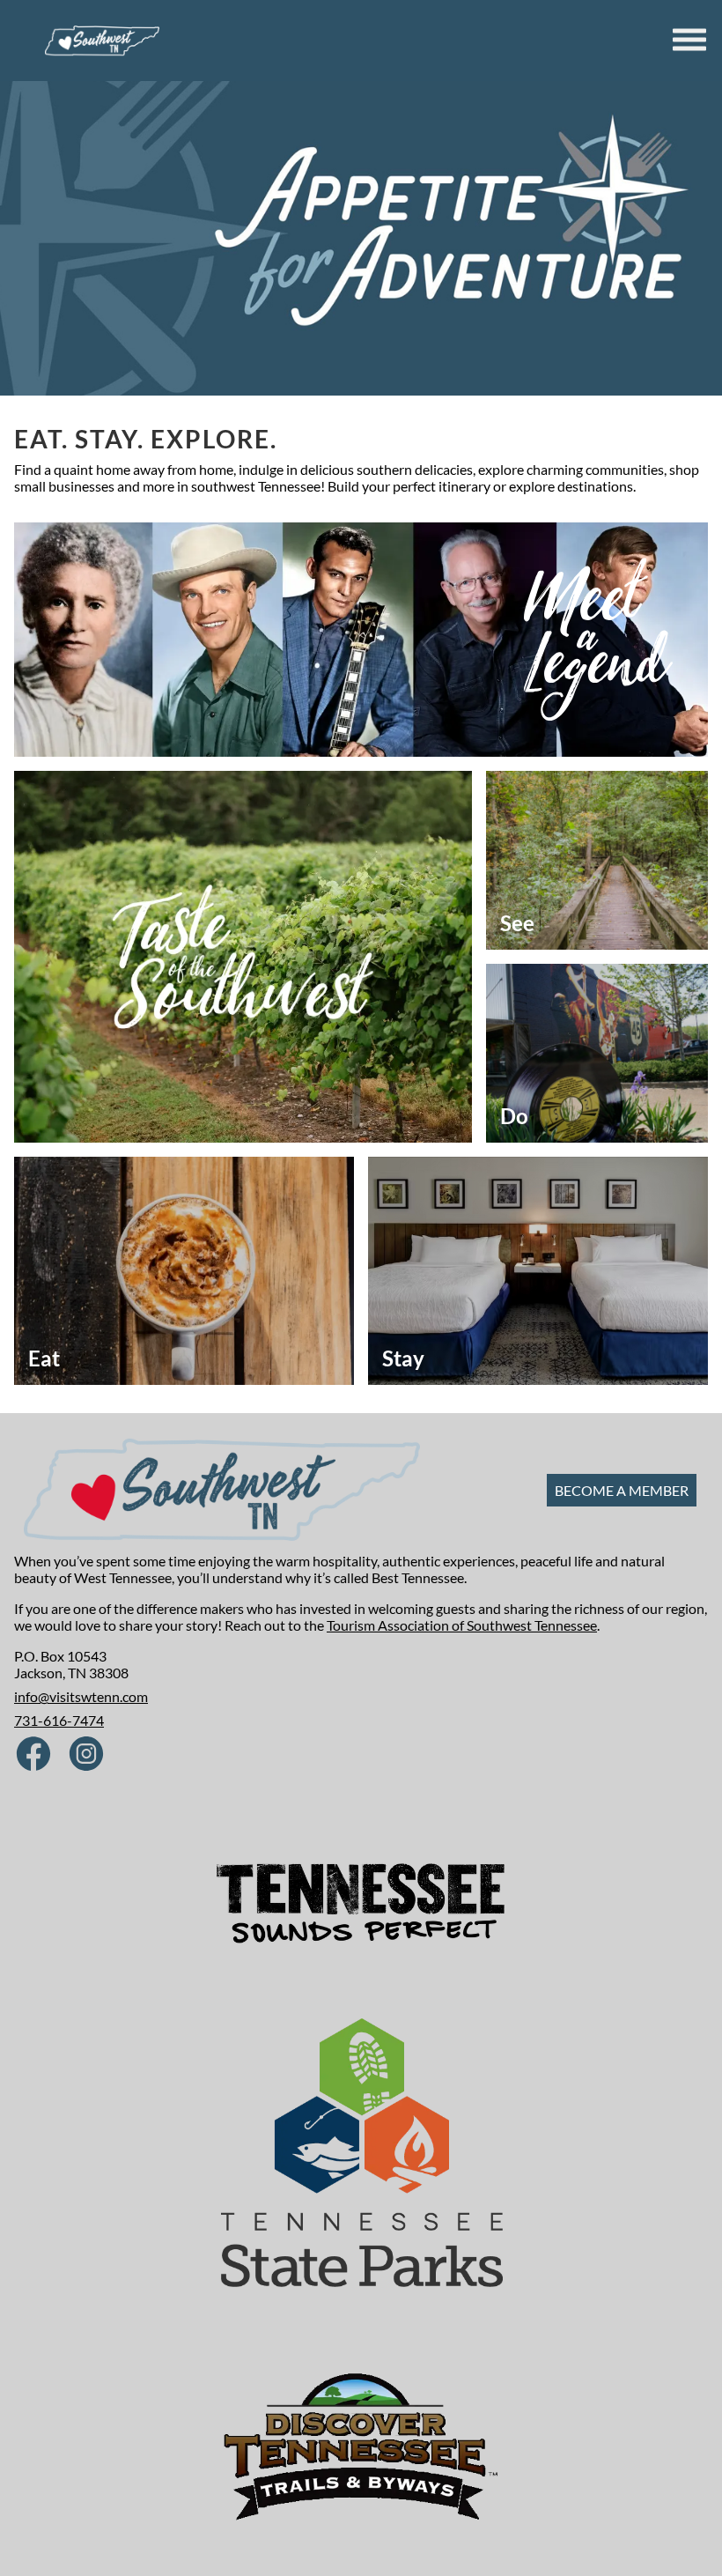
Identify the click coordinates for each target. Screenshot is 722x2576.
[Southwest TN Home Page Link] (102, 41)
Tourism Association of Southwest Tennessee (462, 1625)
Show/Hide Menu (691, 40)
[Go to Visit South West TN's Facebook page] (33, 1754)
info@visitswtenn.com (81, 1696)
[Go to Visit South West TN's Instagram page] (86, 1754)
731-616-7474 (59, 1720)
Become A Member (622, 1490)
